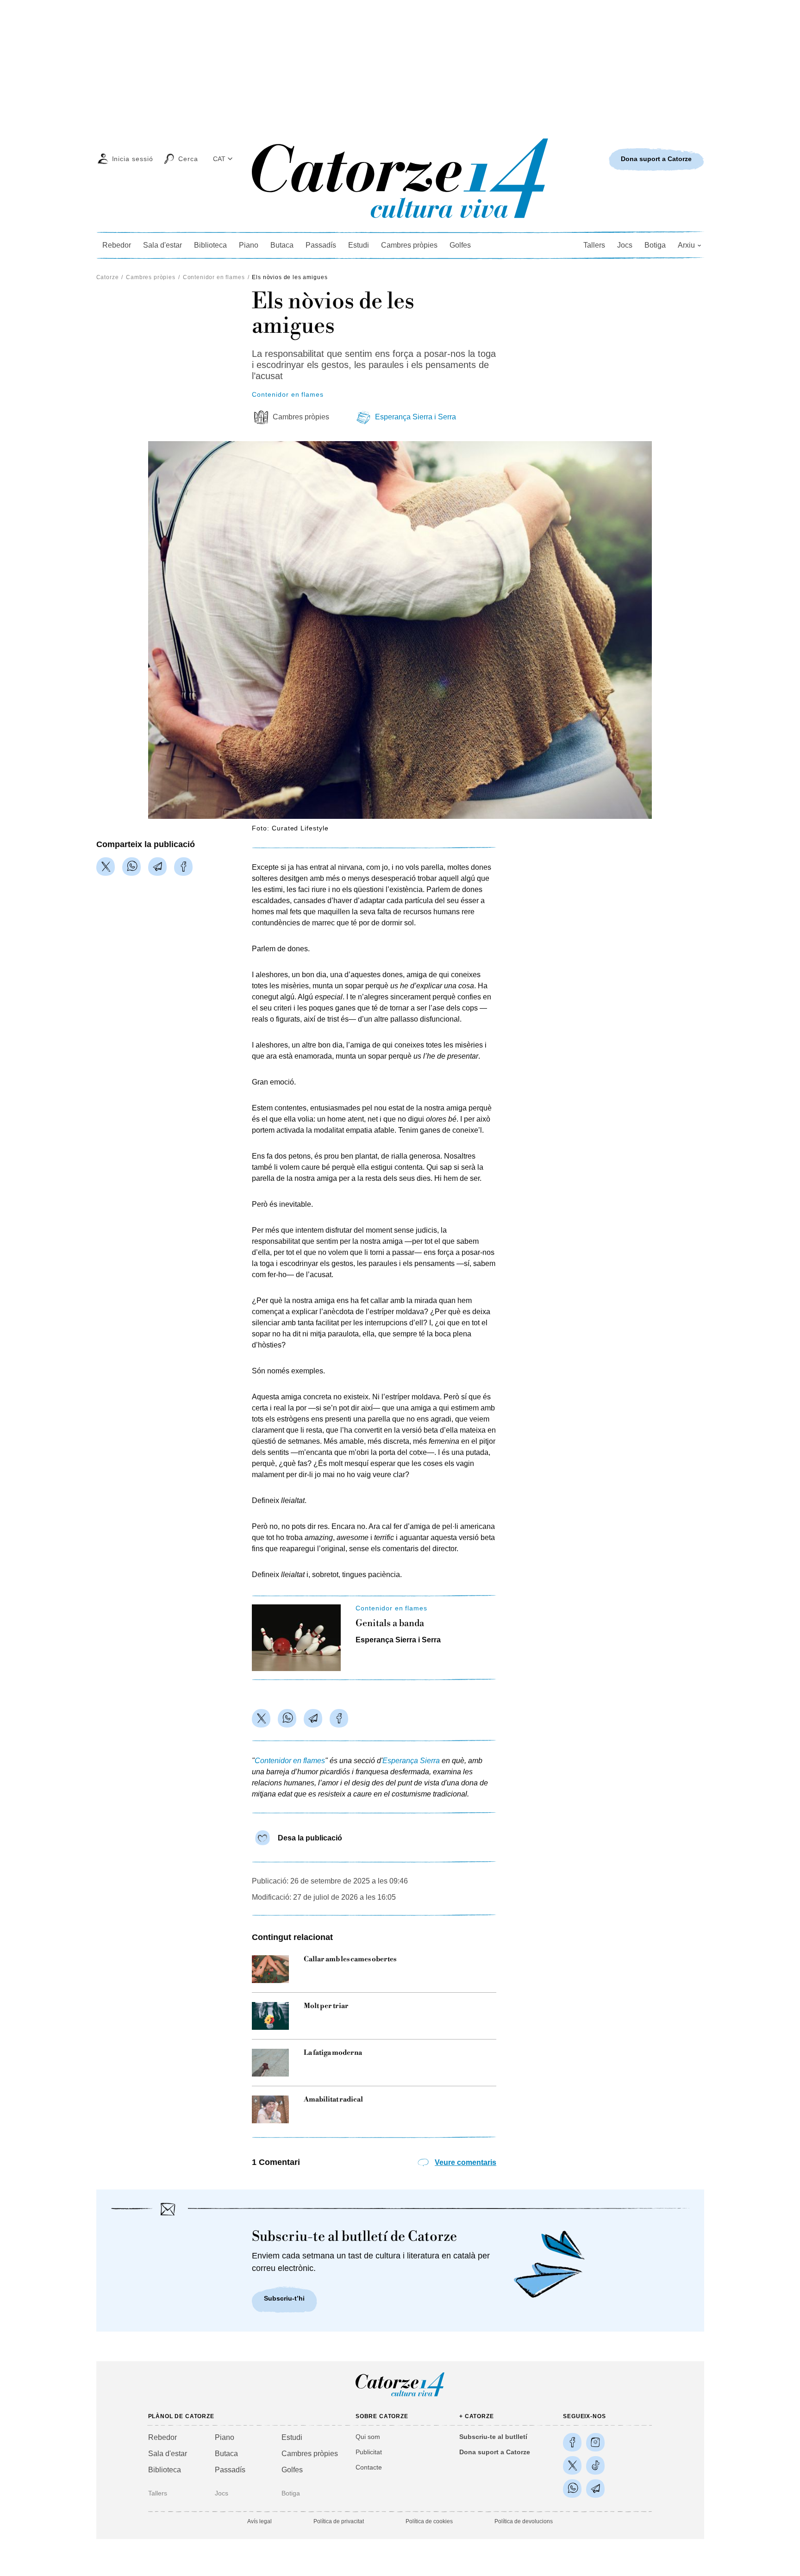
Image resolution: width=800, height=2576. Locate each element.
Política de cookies (429, 2521)
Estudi (359, 245)
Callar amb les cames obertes (350, 1959)
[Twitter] (106, 867)
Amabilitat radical (333, 2100)
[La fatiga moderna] (270, 2063)
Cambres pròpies (409, 245)
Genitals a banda (390, 1624)
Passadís (321, 245)
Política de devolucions (524, 2521)
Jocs (625, 245)
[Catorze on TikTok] (595, 2465)
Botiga (655, 245)
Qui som (368, 2437)
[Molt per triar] (270, 2016)
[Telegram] (157, 867)
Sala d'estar (162, 245)
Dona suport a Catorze (495, 2452)
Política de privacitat (339, 2521)
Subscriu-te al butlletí (493, 2437)
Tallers (594, 245)
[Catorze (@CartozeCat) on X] (572, 2465)
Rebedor (117, 245)
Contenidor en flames (214, 277)
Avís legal (259, 2521)
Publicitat (369, 2452)
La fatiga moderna (333, 2053)
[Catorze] (400, 2396)
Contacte (369, 2467)
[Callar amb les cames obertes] (270, 1969)
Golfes (460, 245)
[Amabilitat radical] (270, 2109)
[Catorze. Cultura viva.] (572, 2442)
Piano (249, 245)
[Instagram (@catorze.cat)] (595, 2442)
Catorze (108, 277)
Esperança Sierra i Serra (416, 417)
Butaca (282, 245)
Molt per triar (326, 2006)
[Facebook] (183, 867)
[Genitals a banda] (296, 1638)
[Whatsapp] (131, 867)
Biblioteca (210, 245)
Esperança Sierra (411, 1761)
